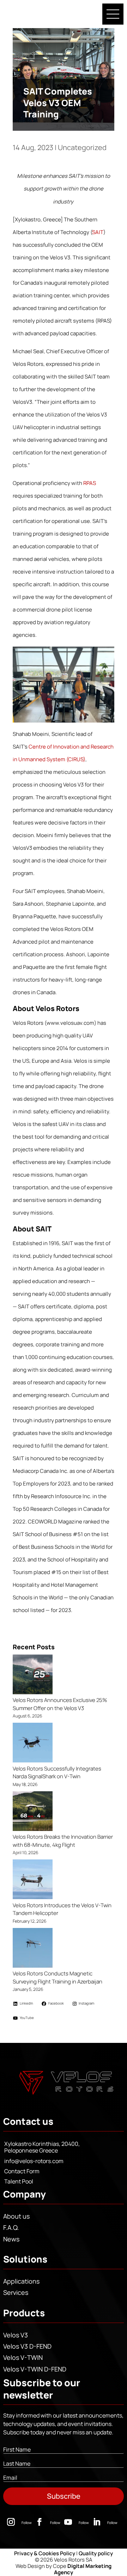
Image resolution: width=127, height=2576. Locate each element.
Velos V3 (16, 2335)
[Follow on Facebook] (40, 2522)
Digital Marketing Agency (83, 2569)
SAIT (98, 232)
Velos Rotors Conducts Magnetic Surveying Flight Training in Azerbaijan (58, 1978)
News (11, 2239)
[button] (113, 14)
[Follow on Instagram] (11, 2522)
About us (16, 2216)
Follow (27, 2523)
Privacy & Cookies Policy (45, 2553)
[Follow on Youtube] (68, 2522)
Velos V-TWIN (23, 2357)
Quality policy (96, 2553)
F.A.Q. (11, 2227)
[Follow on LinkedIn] (97, 2522)
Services (16, 2292)
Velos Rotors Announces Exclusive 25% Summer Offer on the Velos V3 (60, 1704)
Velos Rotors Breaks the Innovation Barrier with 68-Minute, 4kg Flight (63, 1841)
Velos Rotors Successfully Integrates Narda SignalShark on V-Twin (57, 1773)
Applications (21, 2281)
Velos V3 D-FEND (27, 2346)
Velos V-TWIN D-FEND (35, 2369)
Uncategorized (82, 147)
